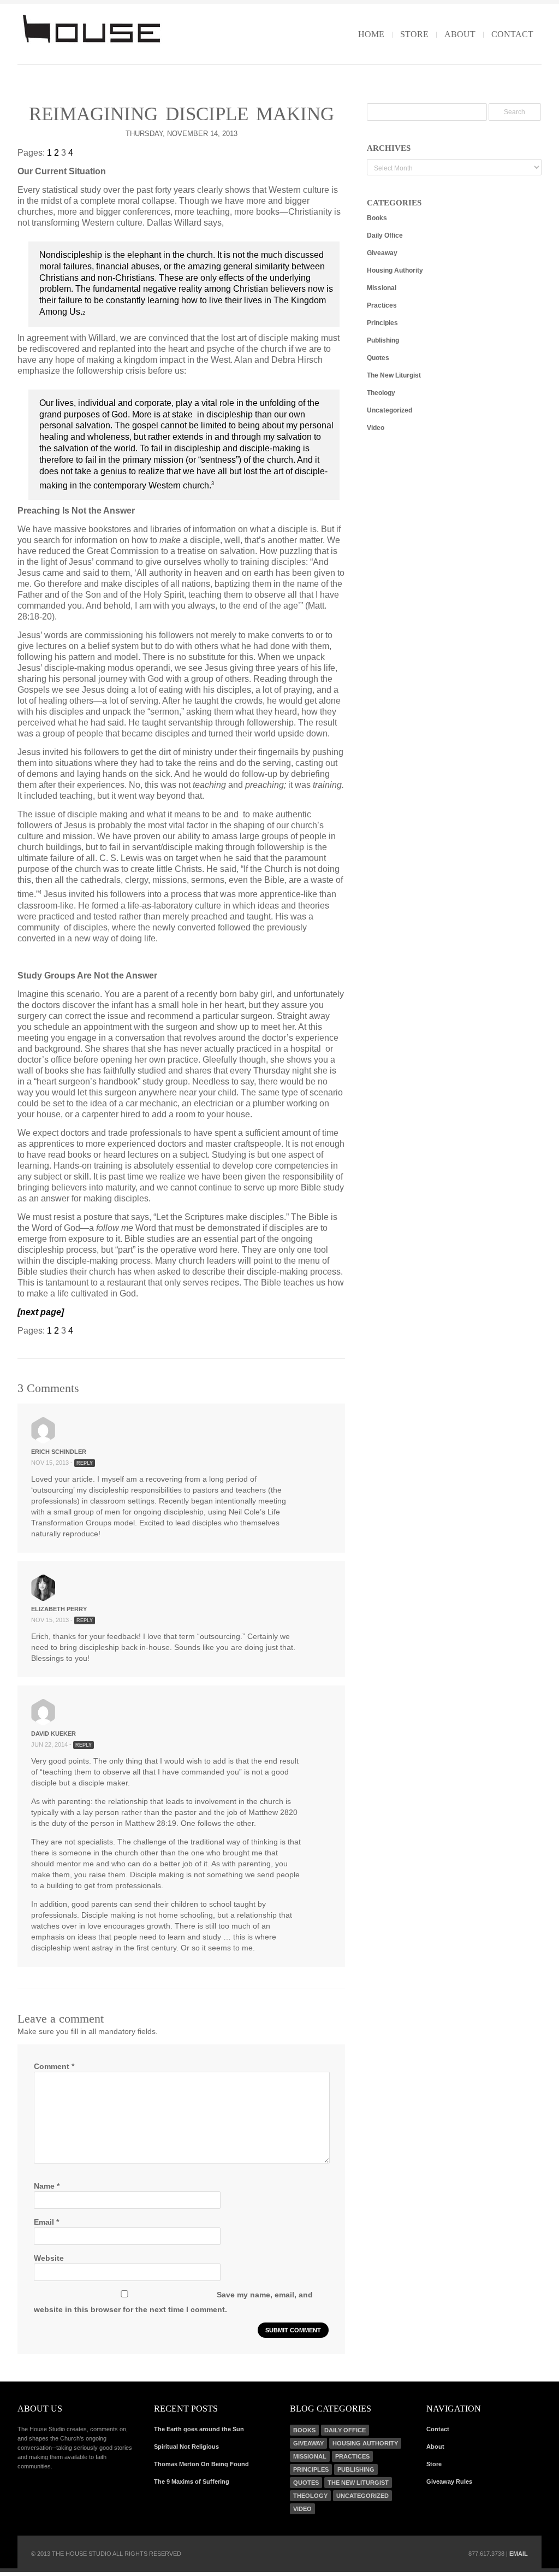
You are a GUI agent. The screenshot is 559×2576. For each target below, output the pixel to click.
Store (414, 34)
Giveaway (382, 253)
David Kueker (53, 1734)
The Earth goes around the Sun (199, 2429)
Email (46, 2222)
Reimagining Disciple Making (182, 114)
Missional (382, 288)
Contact (512, 34)
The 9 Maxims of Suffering (192, 2481)
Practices (382, 305)
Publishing (383, 340)
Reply (85, 1463)
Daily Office (385, 235)
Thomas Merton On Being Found (201, 2464)
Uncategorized (389, 410)
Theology (381, 393)
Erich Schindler (59, 1452)
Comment (54, 2066)
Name (47, 2186)
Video (376, 428)
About (460, 34)
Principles (382, 323)
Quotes (378, 358)
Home (371, 34)
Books (377, 218)
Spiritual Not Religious (186, 2447)
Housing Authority (395, 270)
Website (49, 2258)
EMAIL (519, 2554)
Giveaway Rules (449, 2481)
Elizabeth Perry (59, 1609)
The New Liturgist (394, 375)
